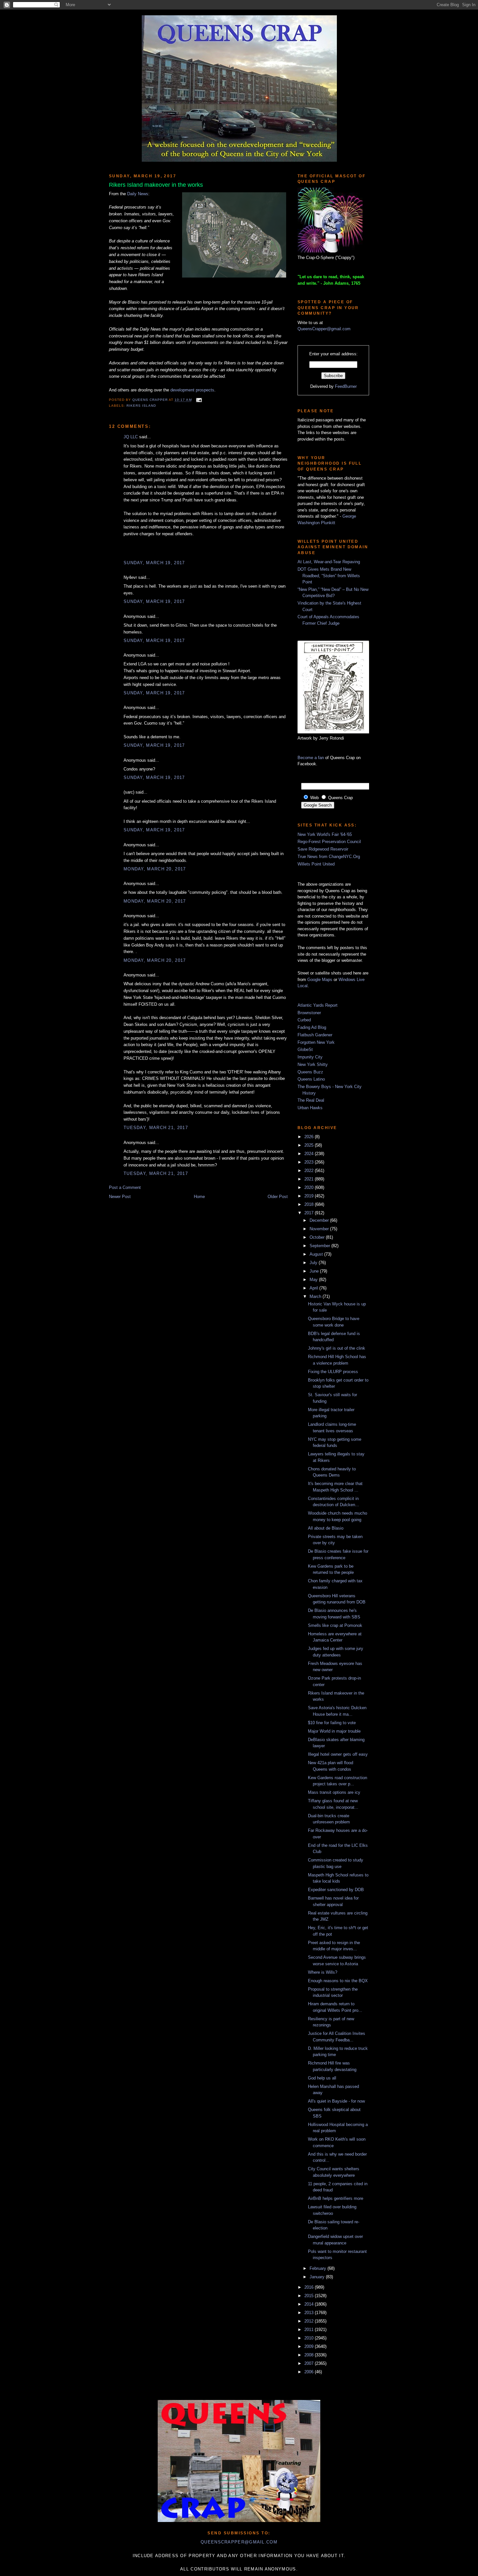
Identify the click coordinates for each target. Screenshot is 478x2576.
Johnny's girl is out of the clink (337, 1348)
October (318, 1237)
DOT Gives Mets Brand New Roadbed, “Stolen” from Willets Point (329, 576)
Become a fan (311, 758)
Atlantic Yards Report (318, 1005)
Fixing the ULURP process (333, 1372)
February (319, 2268)
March (316, 1296)
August (317, 1254)
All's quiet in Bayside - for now (336, 2101)
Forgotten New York (316, 1042)
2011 (310, 2330)
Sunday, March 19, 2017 (154, 563)
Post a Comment (125, 1187)
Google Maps (320, 980)
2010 (310, 2338)
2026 (310, 1137)
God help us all (322, 2078)
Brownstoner (309, 1013)
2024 (310, 1154)
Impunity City (310, 1057)
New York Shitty (313, 1064)
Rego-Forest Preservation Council (329, 842)
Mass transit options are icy (334, 1792)
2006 (310, 2372)
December (320, 1220)
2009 (310, 2346)
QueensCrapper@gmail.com (324, 329)
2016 (310, 2287)
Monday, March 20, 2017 (155, 869)
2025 (310, 1145)
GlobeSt (305, 1049)
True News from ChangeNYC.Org (329, 857)
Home (199, 1197)
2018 (310, 1204)
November (320, 1229)
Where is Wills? (323, 1972)
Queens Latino (311, 1079)
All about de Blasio (326, 1528)
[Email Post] (198, 400)
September (320, 1246)
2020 (310, 1187)
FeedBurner (346, 386)
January (318, 2277)
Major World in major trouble (334, 1731)
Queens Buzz (310, 1072)
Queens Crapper (151, 400)
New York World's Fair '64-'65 (325, 834)
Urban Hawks (310, 1108)
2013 (310, 2313)
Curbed (304, 1020)
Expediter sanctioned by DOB (336, 1890)
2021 (310, 1179)
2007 (310, 2363)
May (314, 1280)
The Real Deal (311, 1100)
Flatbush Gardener (315, 1035)
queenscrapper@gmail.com (239, 2542)
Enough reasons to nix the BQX (338, 1981)
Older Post (278, 1197)
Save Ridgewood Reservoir (323, 849)
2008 (310, 2355)
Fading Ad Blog (312, 1027)
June (315, 1271)
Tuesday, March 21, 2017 (156, 1128)
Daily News (138, 194)
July (314, 1263)
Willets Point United (316, 864)
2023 (310, 1162)
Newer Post (120, 1197)
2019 (310, 1196)
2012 (310, 2321)
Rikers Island (141, 406)
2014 (310, 2304)
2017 (310, 1213)
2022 (310, 1171)
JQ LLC (131, 437)
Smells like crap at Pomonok (335, 1625)
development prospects (192, 390)
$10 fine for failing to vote (332, 1723)
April (314, 1288)
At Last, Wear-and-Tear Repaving (329, 562)
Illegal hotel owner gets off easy (338, 1754)
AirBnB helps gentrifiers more (336, 2198)
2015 (310, 2296)
